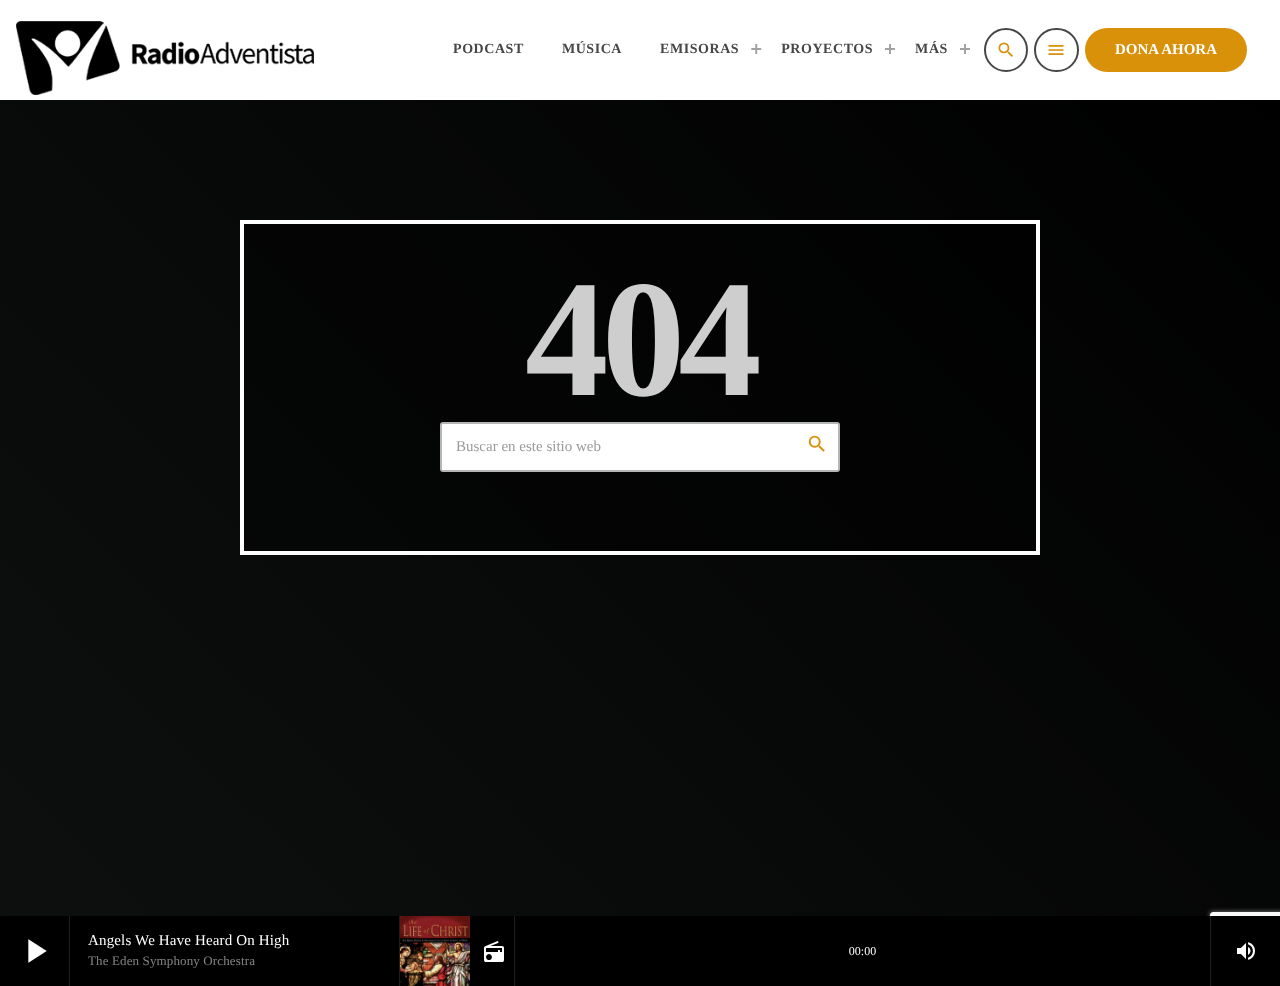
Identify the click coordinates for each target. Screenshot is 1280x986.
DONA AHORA (1166, 50)
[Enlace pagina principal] (165, 50)
